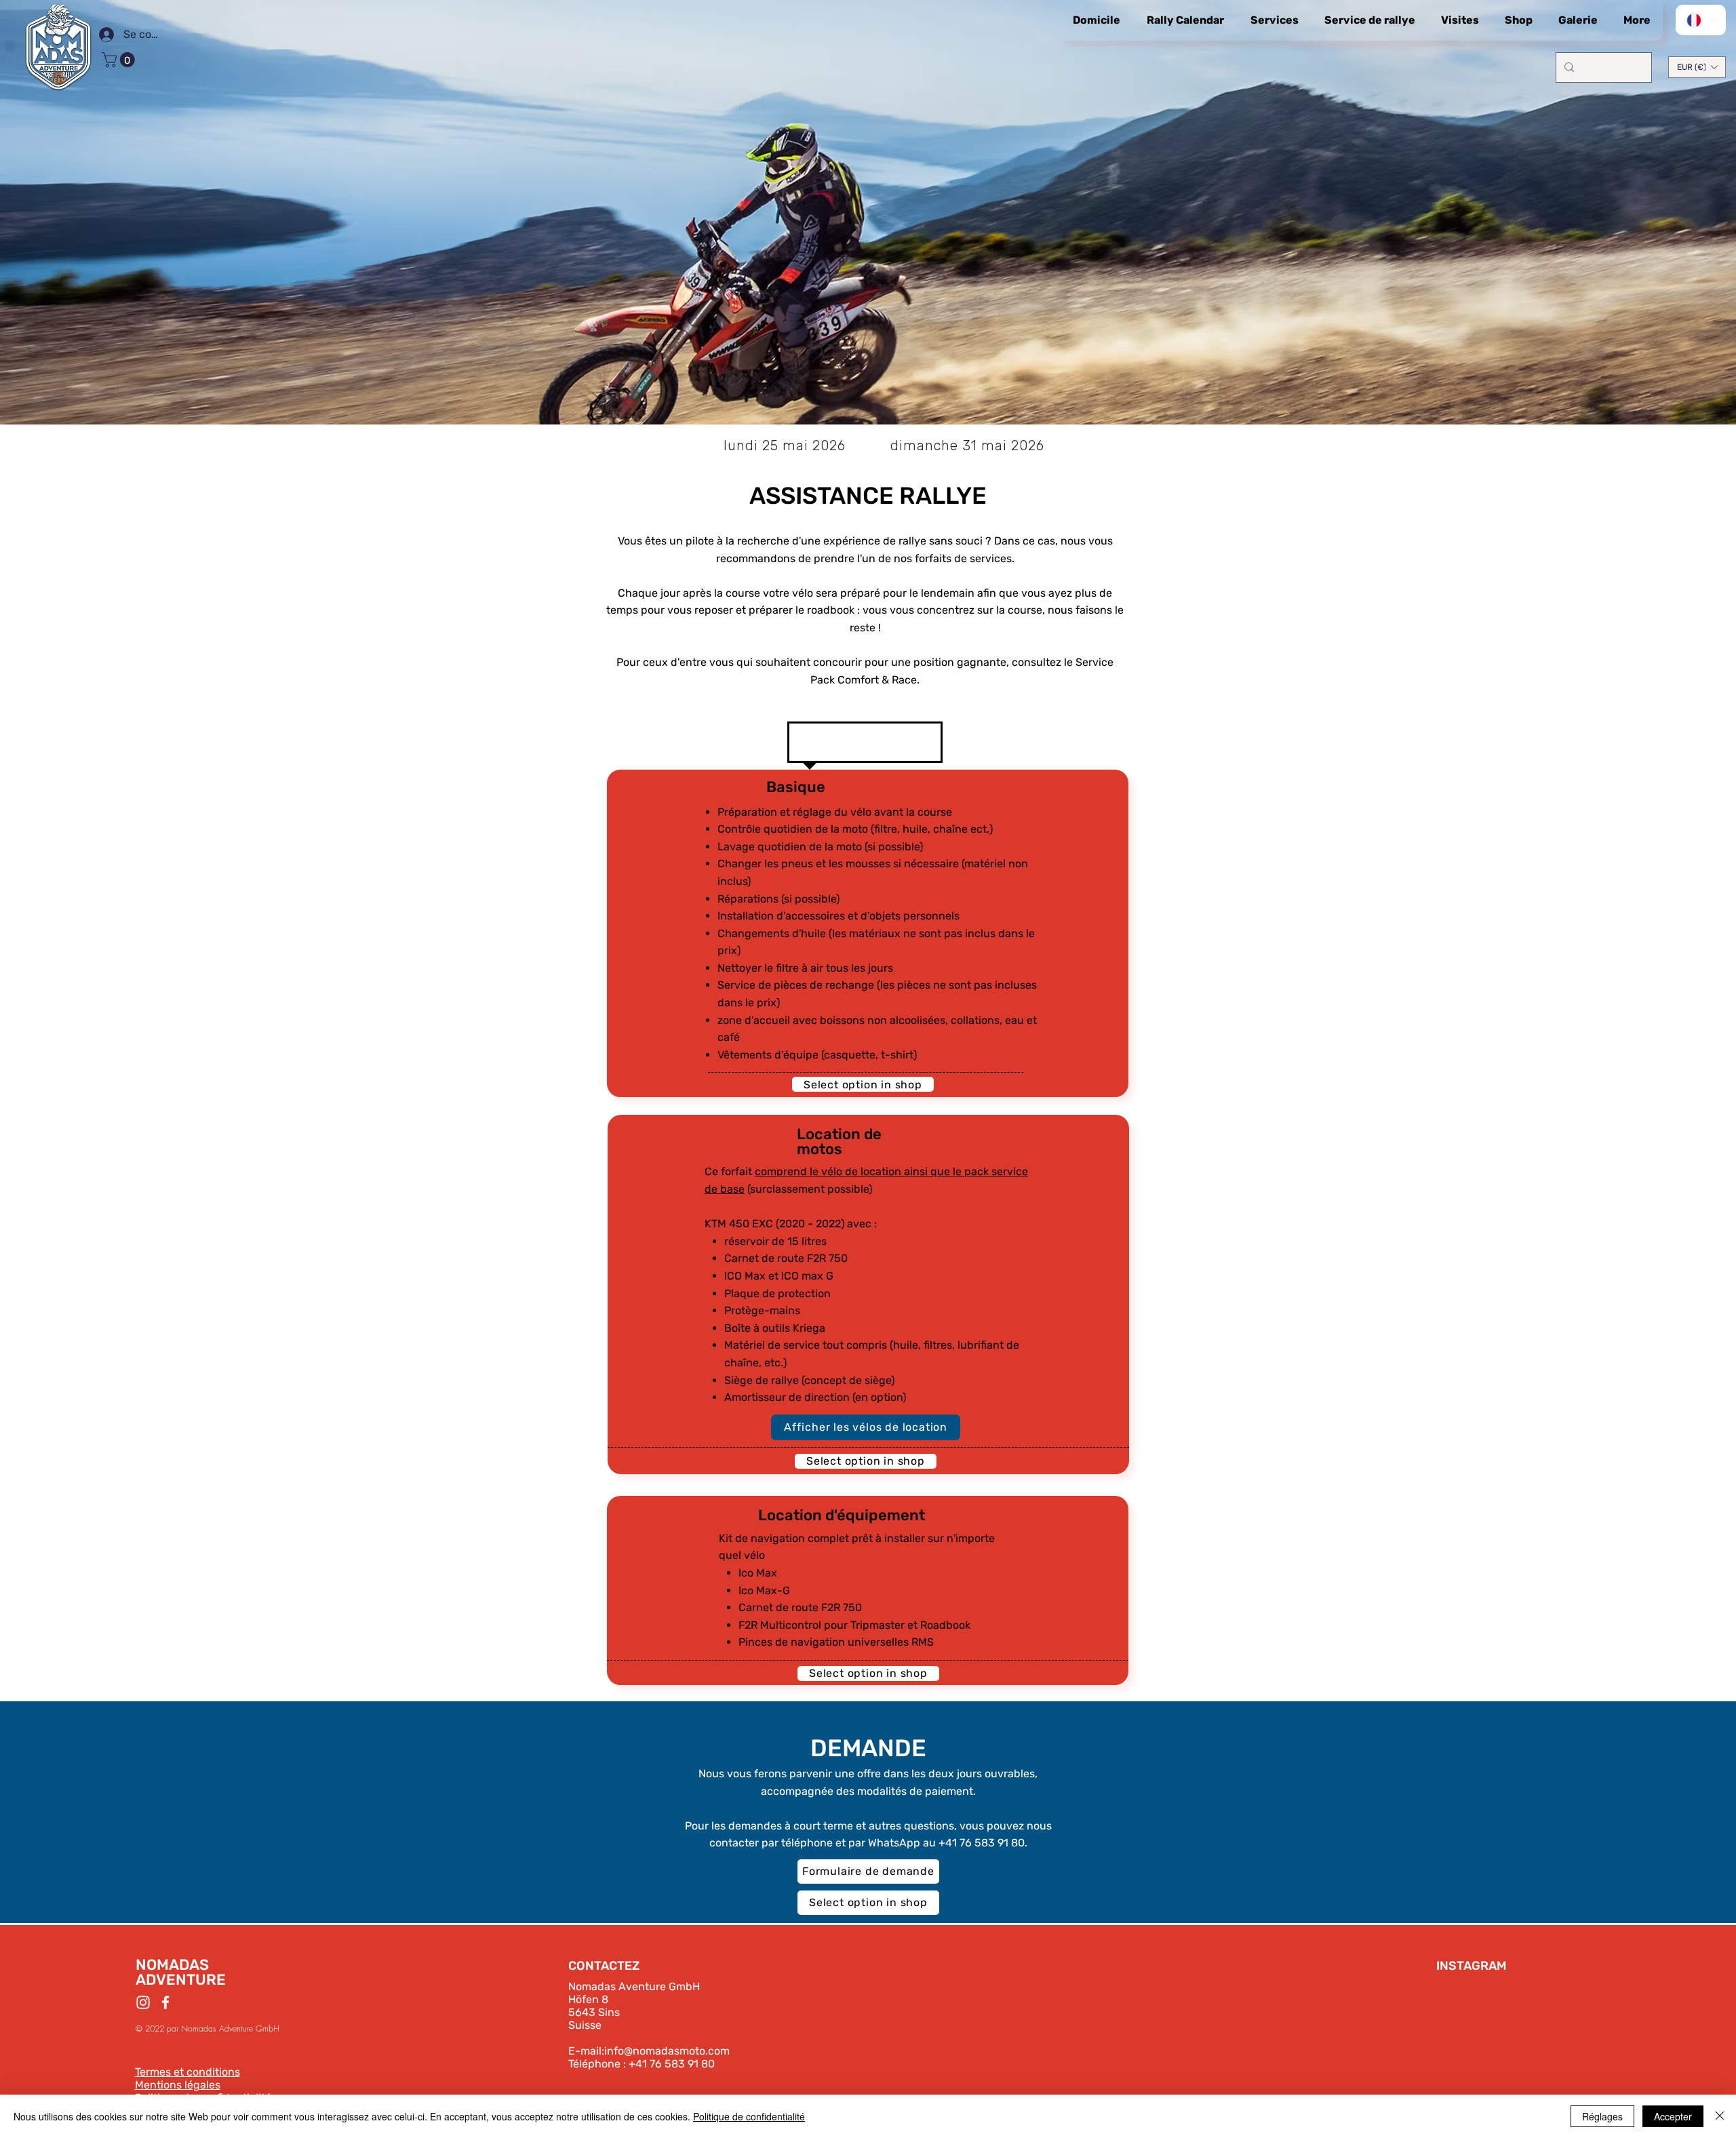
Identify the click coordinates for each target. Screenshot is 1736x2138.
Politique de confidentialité (749, 2116)
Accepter (1673, 2116)
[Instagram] (143, 2002)
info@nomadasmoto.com (667, 2051)
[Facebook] (165, 2002)
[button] (120, 60)
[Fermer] (1720, 2116)
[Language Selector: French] (1701, 20)
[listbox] (1697, 67)
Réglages (1602, 2116)
